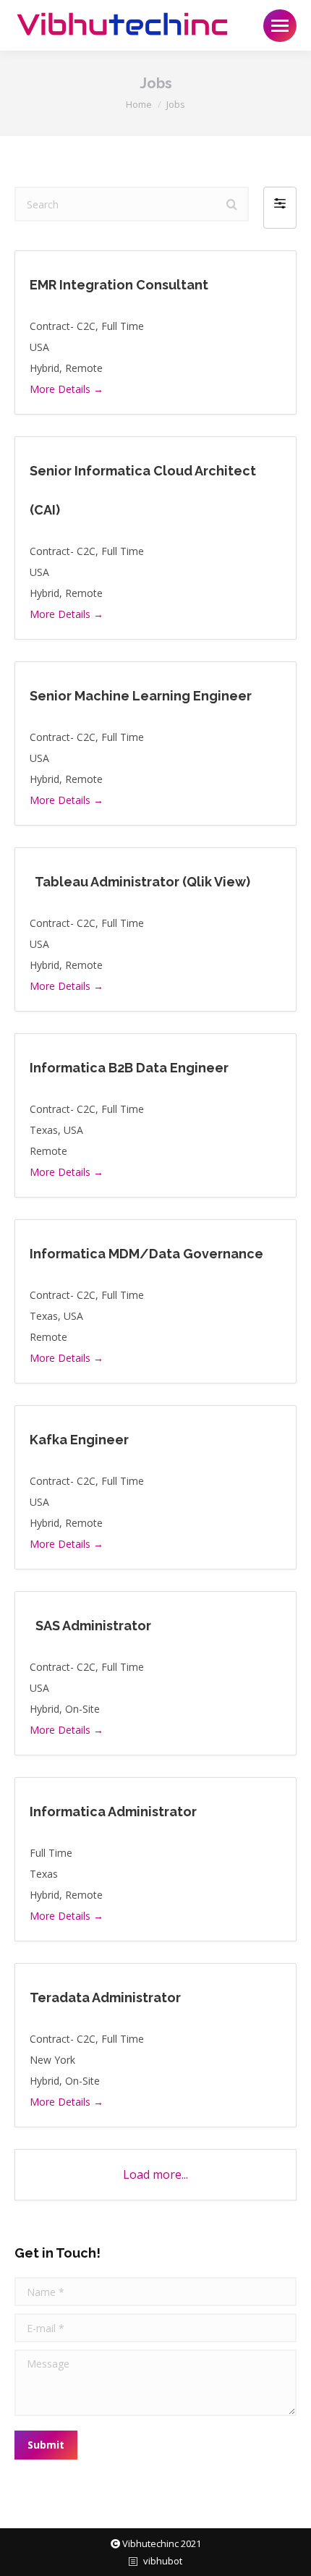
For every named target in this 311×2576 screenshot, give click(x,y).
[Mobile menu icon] (280, 26)
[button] (280, 208)
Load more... (155, 2174)
